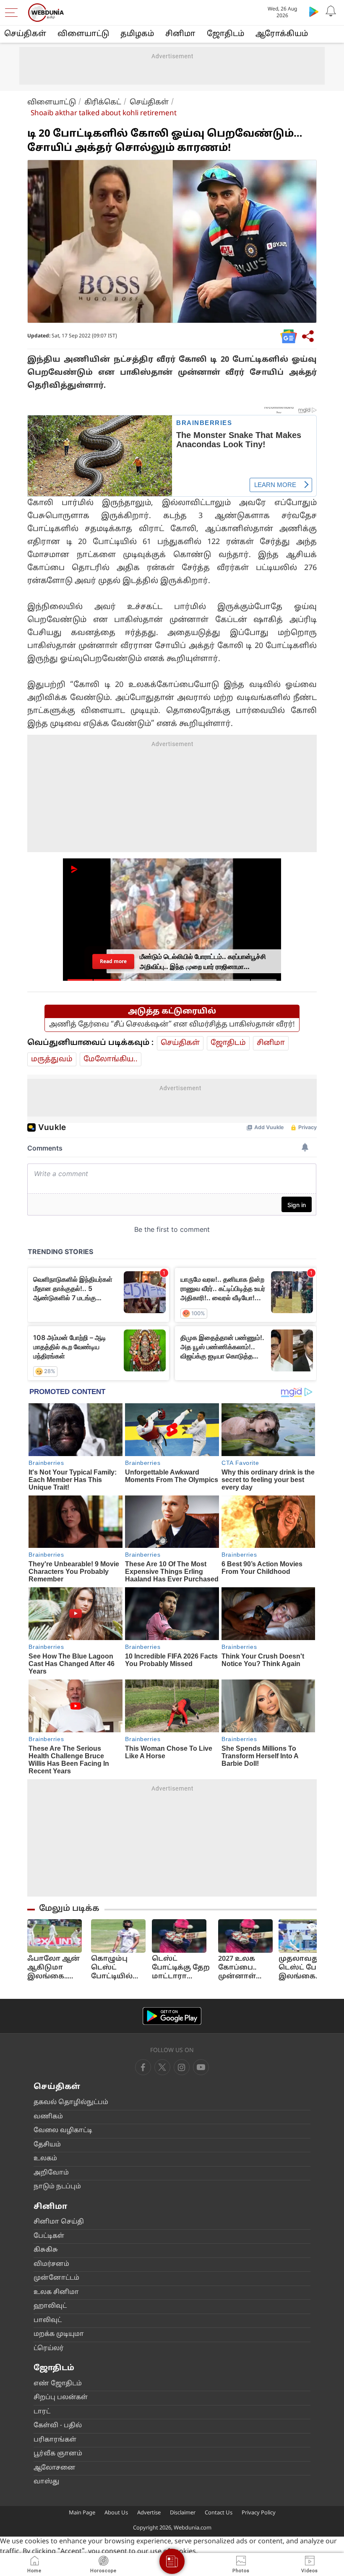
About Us (116, 2513)
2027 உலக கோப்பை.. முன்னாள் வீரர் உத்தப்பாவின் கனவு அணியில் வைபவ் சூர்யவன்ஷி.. (245, 1968)
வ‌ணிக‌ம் (48, 2117)
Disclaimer (183, 2513)
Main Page (82, 2513)
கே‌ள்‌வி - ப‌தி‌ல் (58, 2426)
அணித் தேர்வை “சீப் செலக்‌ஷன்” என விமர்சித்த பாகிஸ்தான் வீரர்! (172, 1025)
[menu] (13, 13)
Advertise (149, 2513)
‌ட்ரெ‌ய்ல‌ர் (49, 2349)
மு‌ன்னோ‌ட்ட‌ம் (56, 2278)
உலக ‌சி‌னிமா (56, 2292)
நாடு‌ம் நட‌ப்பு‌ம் (57, 2187)
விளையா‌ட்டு (83, 34)
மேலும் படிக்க (69, 1909)
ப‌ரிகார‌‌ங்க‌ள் (55, 2440)
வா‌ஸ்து (46, 2482)
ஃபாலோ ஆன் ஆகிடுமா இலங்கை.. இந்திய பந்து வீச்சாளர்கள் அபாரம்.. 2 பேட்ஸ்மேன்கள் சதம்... (56, 1968)
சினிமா (180, 34)
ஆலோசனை (55, 2468)
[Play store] (314, 11)
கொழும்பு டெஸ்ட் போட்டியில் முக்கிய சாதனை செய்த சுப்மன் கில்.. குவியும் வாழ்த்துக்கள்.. (119, 1968)
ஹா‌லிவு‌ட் (50, 2306)
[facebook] (143, 2067)
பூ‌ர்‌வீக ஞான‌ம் (58, 2454)
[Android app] (172, 2016)
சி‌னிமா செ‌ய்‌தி (59, 2222)
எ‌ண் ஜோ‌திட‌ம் (58, 2384)
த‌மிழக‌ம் (137, 34)
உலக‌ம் (45, 2159)
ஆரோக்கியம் (282, 34)
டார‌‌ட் (42, 2412)
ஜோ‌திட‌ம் (225, 34)
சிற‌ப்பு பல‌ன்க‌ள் (61, 2398)
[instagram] (201, 2067)
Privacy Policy (259, 2513)
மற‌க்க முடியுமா (59, 2334)
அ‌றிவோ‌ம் (51, 2173)
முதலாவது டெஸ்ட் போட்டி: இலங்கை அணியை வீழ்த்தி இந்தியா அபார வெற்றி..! (306, 1968)
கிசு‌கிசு (46, 2250)
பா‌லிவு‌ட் (48, 2321)
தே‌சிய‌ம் (47, 2145)
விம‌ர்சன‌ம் (51, 2264)
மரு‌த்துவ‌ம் (52, 1059)
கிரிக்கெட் (103, 102)
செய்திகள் (25, 34)
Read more (113, 961)
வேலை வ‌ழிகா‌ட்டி (63, 2131)
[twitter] (162, 2067)
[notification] (331, 11)
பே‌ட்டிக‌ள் (49, 2236)
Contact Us (219, 2513)
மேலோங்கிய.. (111, 1059)
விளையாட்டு (52, 102)
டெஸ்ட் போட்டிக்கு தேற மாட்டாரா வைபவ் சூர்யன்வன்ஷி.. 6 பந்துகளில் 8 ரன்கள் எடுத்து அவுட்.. (182, 1968)
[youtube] (182, 2067)
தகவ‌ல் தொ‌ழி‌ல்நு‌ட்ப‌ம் (71, 2103)
